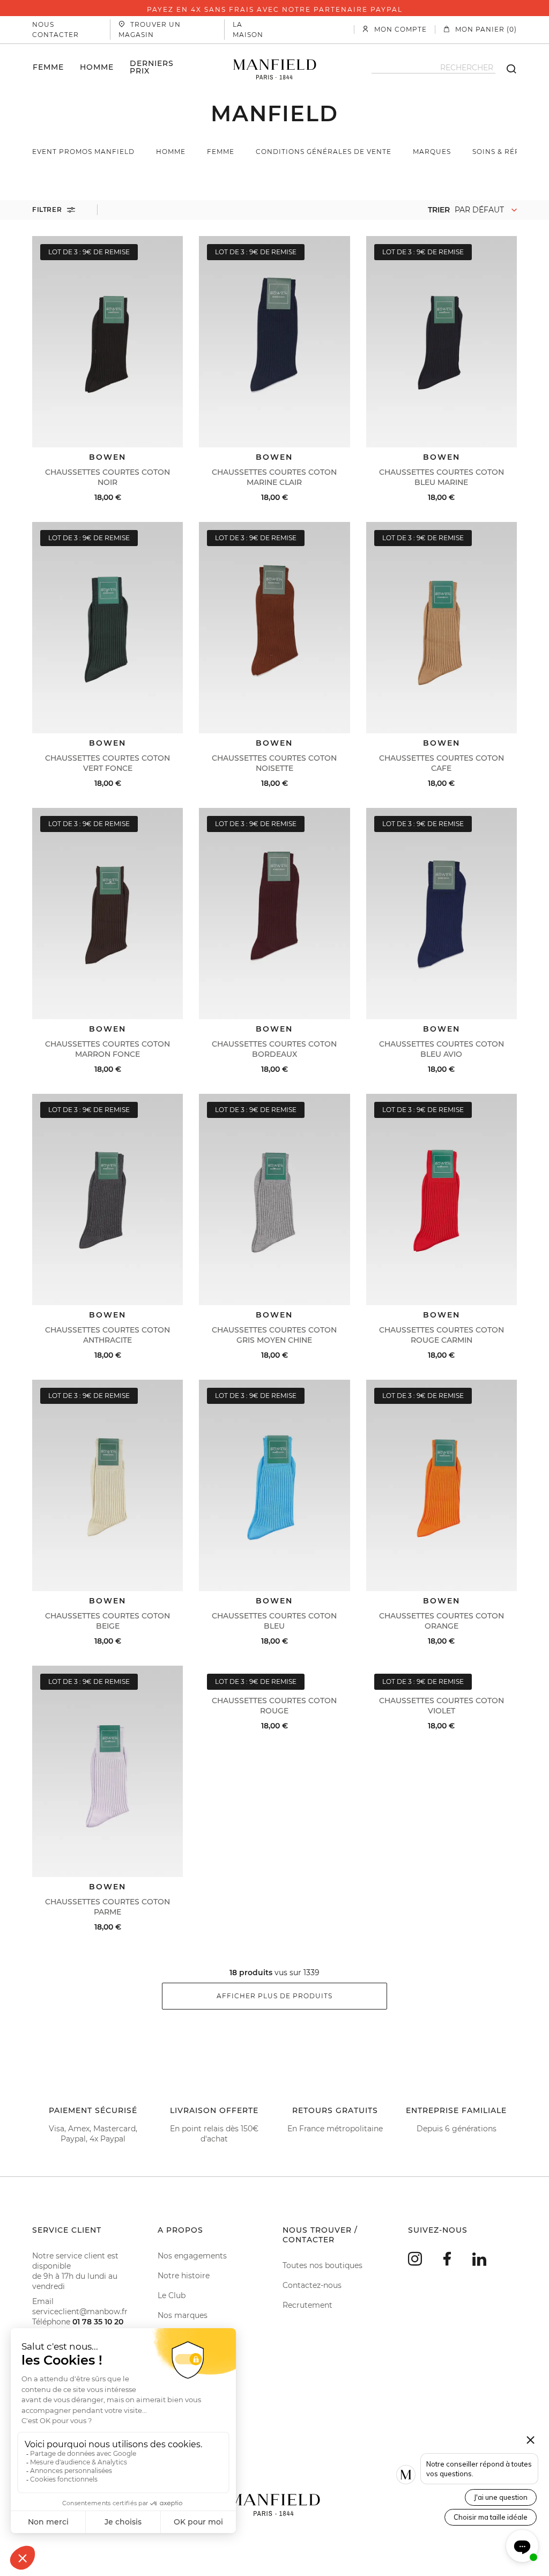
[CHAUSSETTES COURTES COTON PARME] (107, 1771)
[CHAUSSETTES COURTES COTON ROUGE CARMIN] (442, 1199)
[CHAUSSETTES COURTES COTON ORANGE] (442, 1485)
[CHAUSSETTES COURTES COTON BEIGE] (107, 1485)
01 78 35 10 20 (98, 2322)
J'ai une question (501, 2497)
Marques (432, 152)
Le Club (172, 2295)
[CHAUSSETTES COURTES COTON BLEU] (274, 1485)
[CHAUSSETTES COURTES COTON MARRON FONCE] (107, 914)
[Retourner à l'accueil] (275, 68)
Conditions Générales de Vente (324, 152)
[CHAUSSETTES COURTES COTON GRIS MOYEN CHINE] (274, 1199)
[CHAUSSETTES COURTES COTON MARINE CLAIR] (274, 342)
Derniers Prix (152, 67)
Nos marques (183, 2315)
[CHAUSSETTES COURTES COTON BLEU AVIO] (442, 914)
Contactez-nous (312, 2285)
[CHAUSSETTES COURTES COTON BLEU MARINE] (442, 342)
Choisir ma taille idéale (491, 2517)
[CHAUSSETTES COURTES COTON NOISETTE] (274, 628)
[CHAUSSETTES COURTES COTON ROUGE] (274, 1671)
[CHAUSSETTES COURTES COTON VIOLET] (442, 1671)
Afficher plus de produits (274, 1996)
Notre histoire (184, 2276)
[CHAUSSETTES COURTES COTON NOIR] (107, 342)
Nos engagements (192, 2256)
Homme (97, 67)
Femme (48, 67)
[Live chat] (522, 2546)
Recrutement (307, 2305)
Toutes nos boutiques (322, 2265)
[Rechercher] (506, 68)
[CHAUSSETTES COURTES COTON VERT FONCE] (107, 628)
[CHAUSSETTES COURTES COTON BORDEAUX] (274, 914)
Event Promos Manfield (83, 152)
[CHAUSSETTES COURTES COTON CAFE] (442, 628)
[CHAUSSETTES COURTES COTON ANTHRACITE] (107, 1199)
